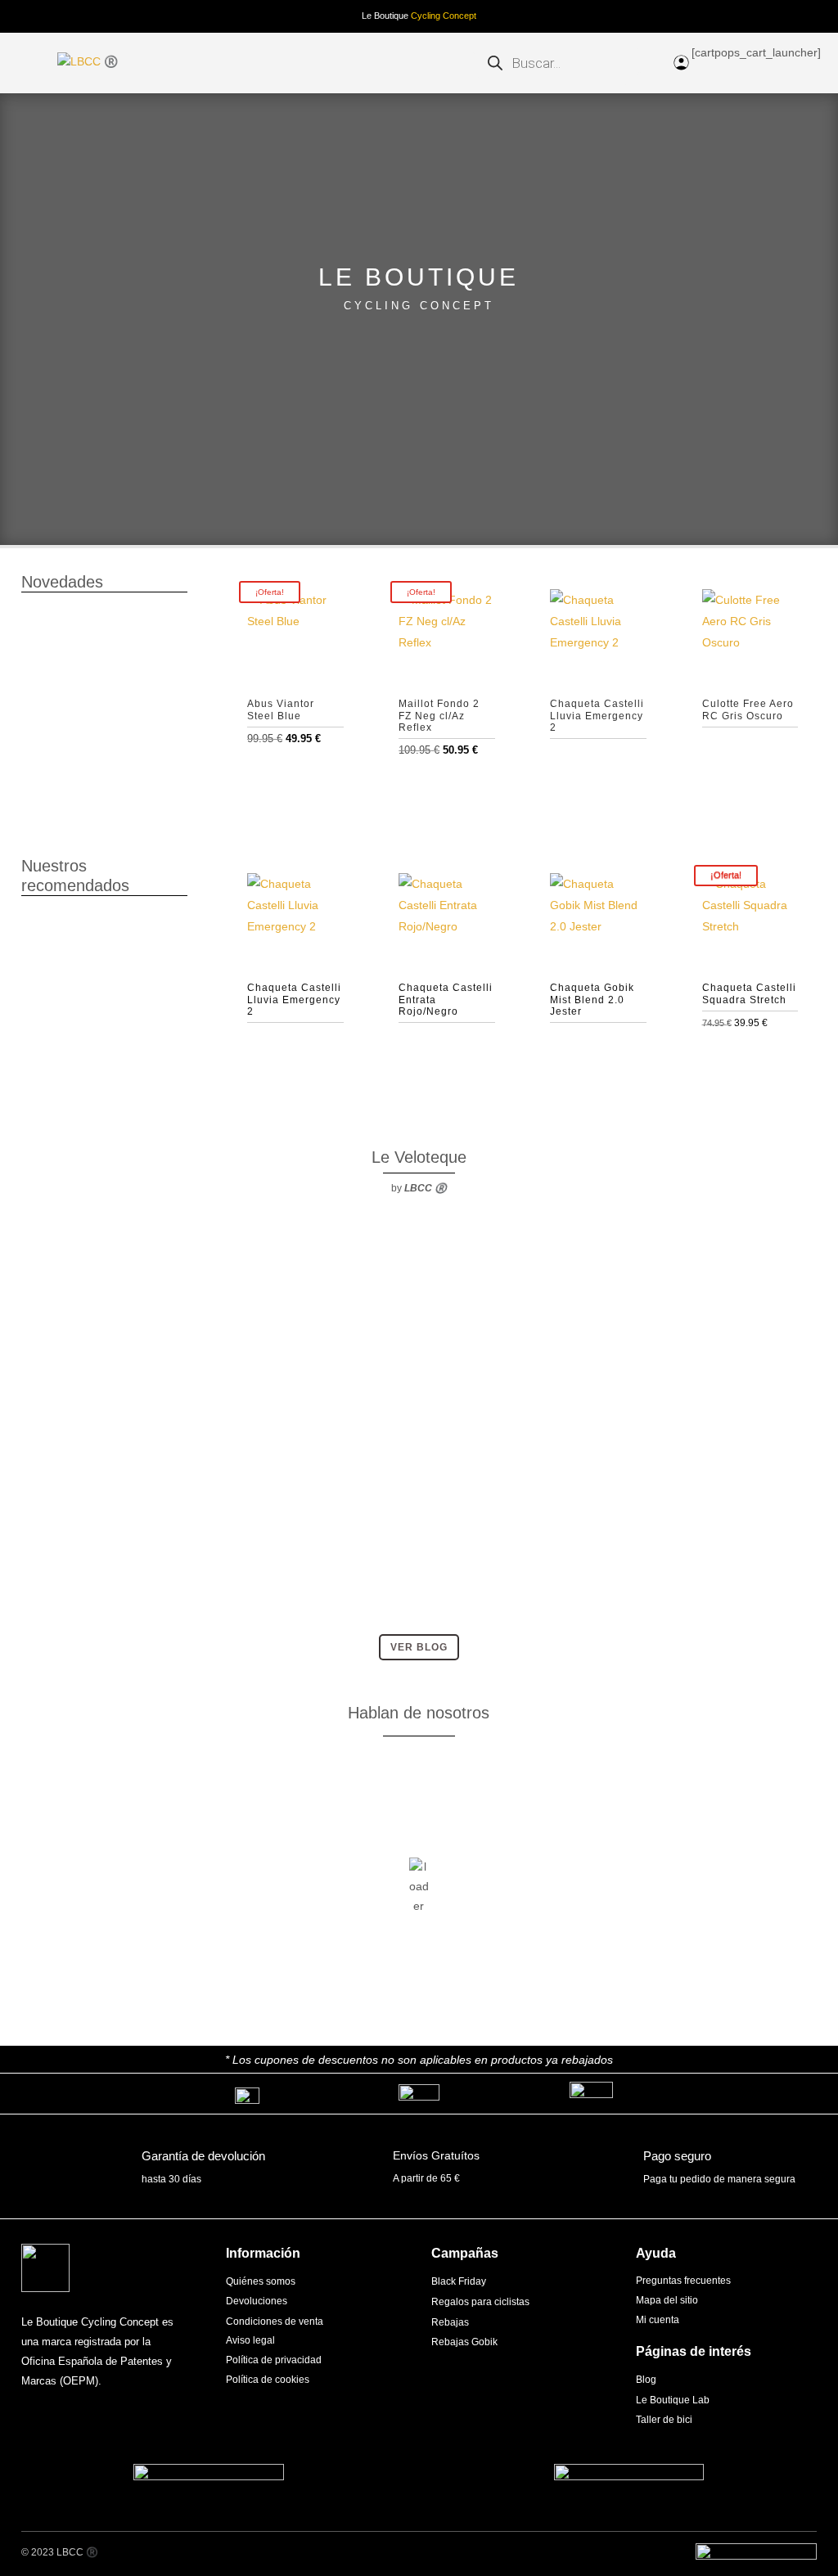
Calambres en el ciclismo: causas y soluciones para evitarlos (183, 1546)
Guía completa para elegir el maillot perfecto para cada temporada (194, 1408)
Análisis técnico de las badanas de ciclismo (142, 1270)
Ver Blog (419, 1647)
